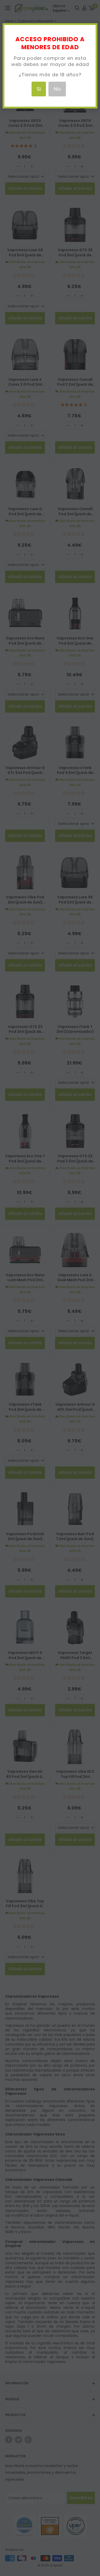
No (57, 89)
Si (39, 89)
